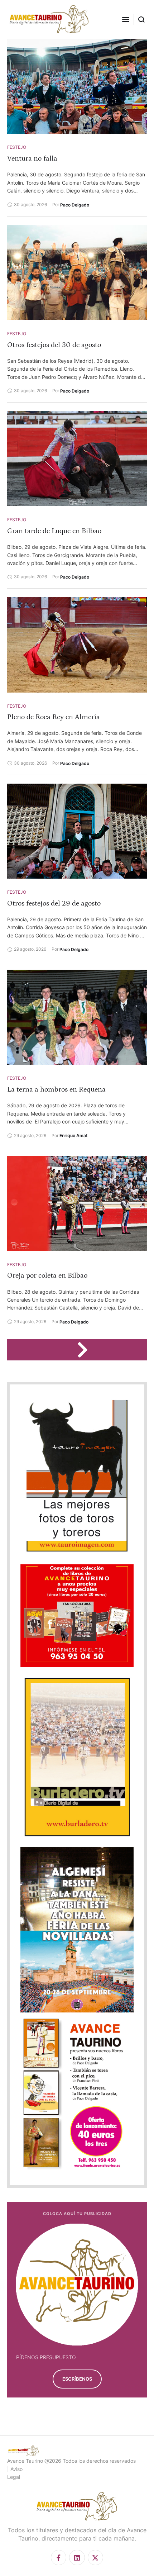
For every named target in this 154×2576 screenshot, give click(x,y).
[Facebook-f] (59, 2558)
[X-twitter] (95, 2558)
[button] (126, 19)
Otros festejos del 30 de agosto (54, 345)
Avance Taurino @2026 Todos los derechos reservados (71, 2461)
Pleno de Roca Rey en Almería (54, 717)
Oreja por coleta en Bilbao (47, 1275)
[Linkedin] (77, 2558)
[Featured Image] (77, 86)
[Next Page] (86, 1350)
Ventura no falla (32, 158)
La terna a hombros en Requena (56, 1089)
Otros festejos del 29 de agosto (54, 903)
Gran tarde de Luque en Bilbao (54, 531)
